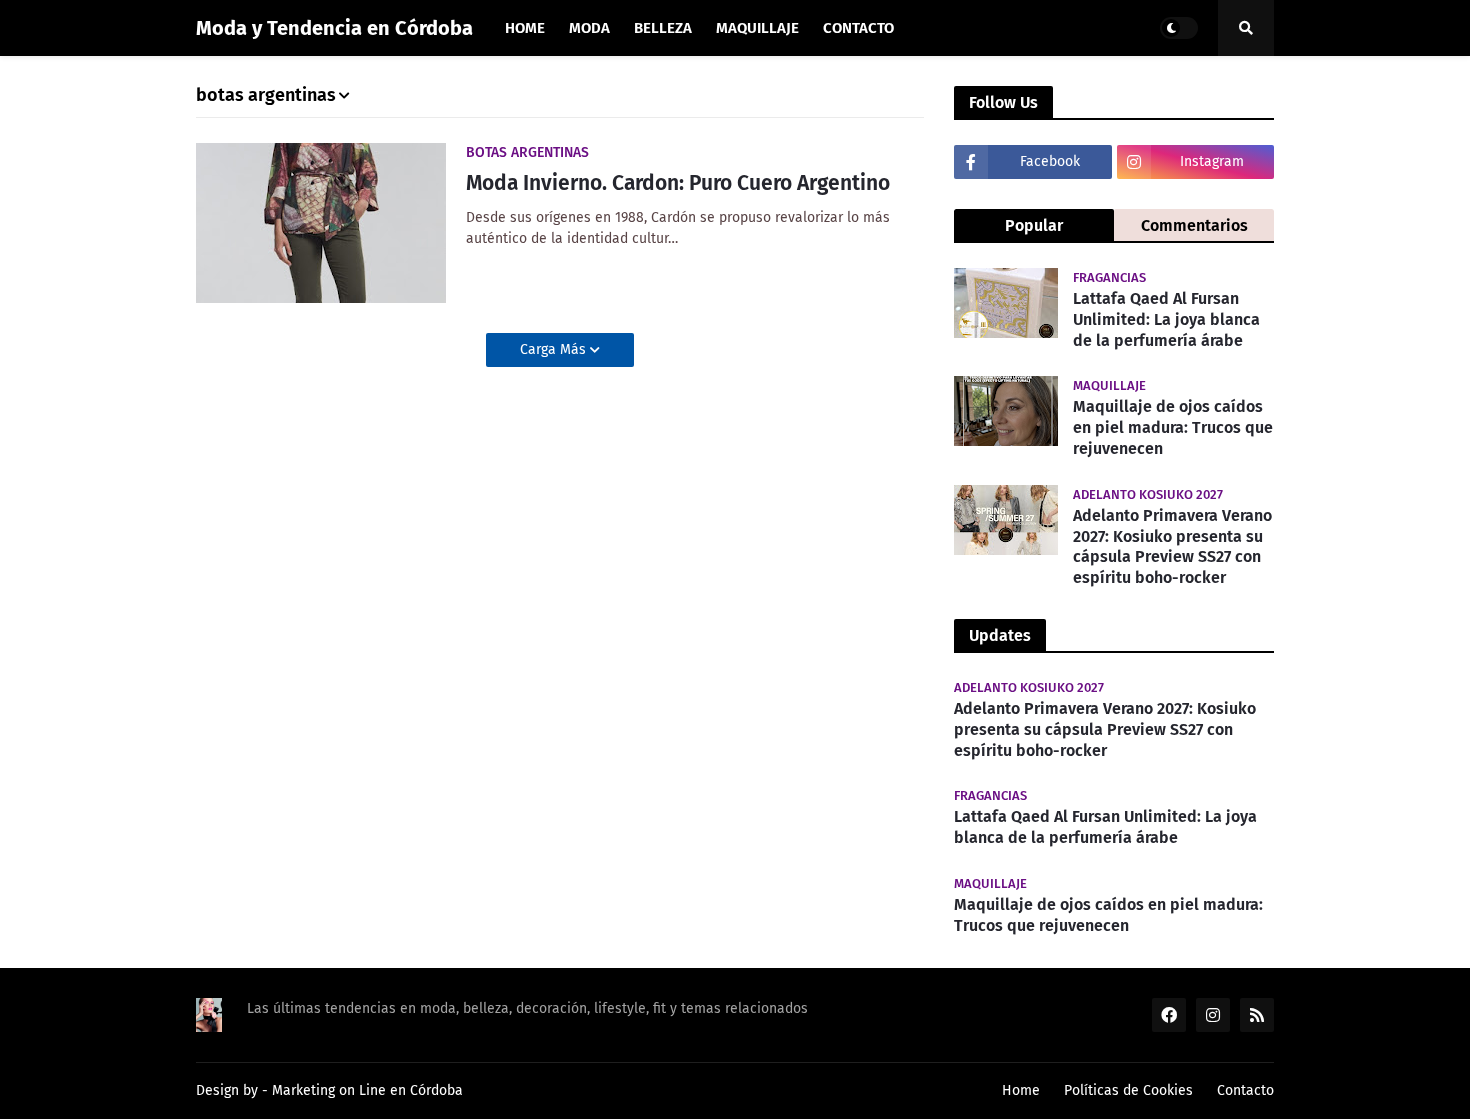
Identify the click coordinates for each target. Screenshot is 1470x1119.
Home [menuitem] (525, 28)
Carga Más (555, 349)
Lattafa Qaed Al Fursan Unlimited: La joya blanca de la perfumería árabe (1166, 319)
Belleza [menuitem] (663, 28)
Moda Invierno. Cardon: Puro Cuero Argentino (678, 183)
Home (1021, 1090)
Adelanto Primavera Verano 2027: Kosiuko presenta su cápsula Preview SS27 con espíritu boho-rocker (1172, 546)
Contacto (1245, 1090)
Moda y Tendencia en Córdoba (334, 28)
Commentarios (1194, 225)
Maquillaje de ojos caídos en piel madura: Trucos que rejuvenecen (1173, 427)
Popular (1034, 225)
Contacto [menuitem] (858, 28)
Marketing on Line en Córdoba (367, 1090)
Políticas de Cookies (1128, 1090)
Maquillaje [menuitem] (757, 28)
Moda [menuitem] (589, 28)
